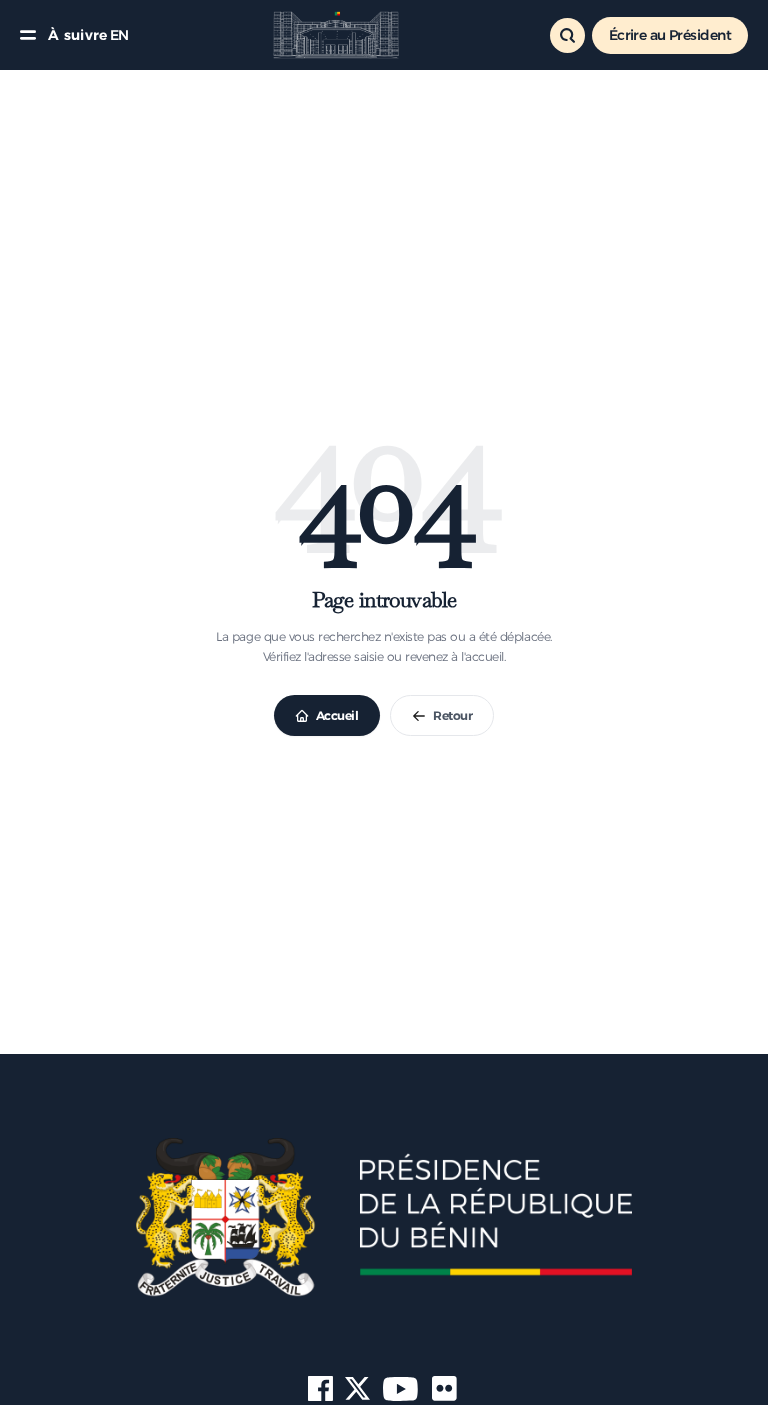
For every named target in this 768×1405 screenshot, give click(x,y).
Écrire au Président (670, 35)
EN (119, 35)
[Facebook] (320, 1389)
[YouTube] (400, 1389)
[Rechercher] (567, 35)
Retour (452, 715)
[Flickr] (445, 1388)
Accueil (337, 715)
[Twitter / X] (357, 1389)
